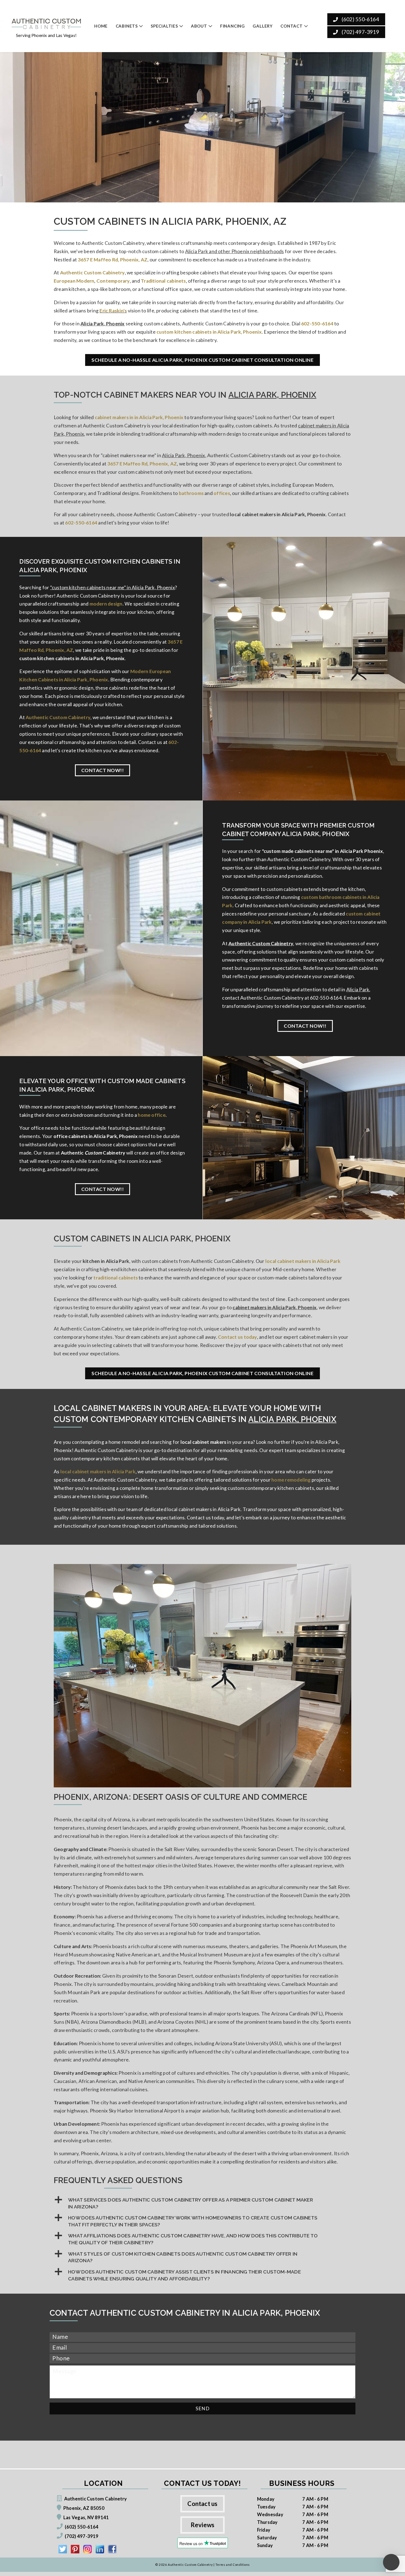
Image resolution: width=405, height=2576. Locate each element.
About (199, 26)
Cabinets (127, 26)
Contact (292, 26)
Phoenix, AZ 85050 (84, 2508)
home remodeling (291, 1480)
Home (101, 26)
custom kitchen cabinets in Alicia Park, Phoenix (209, 332)
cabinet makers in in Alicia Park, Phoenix (139, 417)
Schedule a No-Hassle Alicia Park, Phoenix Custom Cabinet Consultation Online (202, 360)
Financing (233, 26)
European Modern (74, 281)
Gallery (263, 26)
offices (222, 493)
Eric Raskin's (113, 311)
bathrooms (191, 493)
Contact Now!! (103, 770)
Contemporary (113, 281)
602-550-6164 (317, 324)
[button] (202, 2203)
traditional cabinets (116, 1278)
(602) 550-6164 (360, 19)
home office (152, 1115)
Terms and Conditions (233, 2565)
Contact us (202, 2504)
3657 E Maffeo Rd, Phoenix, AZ (113, 260)
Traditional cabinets (163, 281)
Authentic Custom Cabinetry (92, 273)
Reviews (203, 2525)
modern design (106, 604)
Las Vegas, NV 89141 (86, 2517)
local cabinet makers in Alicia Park (303, 1261)
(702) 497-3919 (360, 32)
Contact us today (237, 1337)
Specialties (164, 26)
